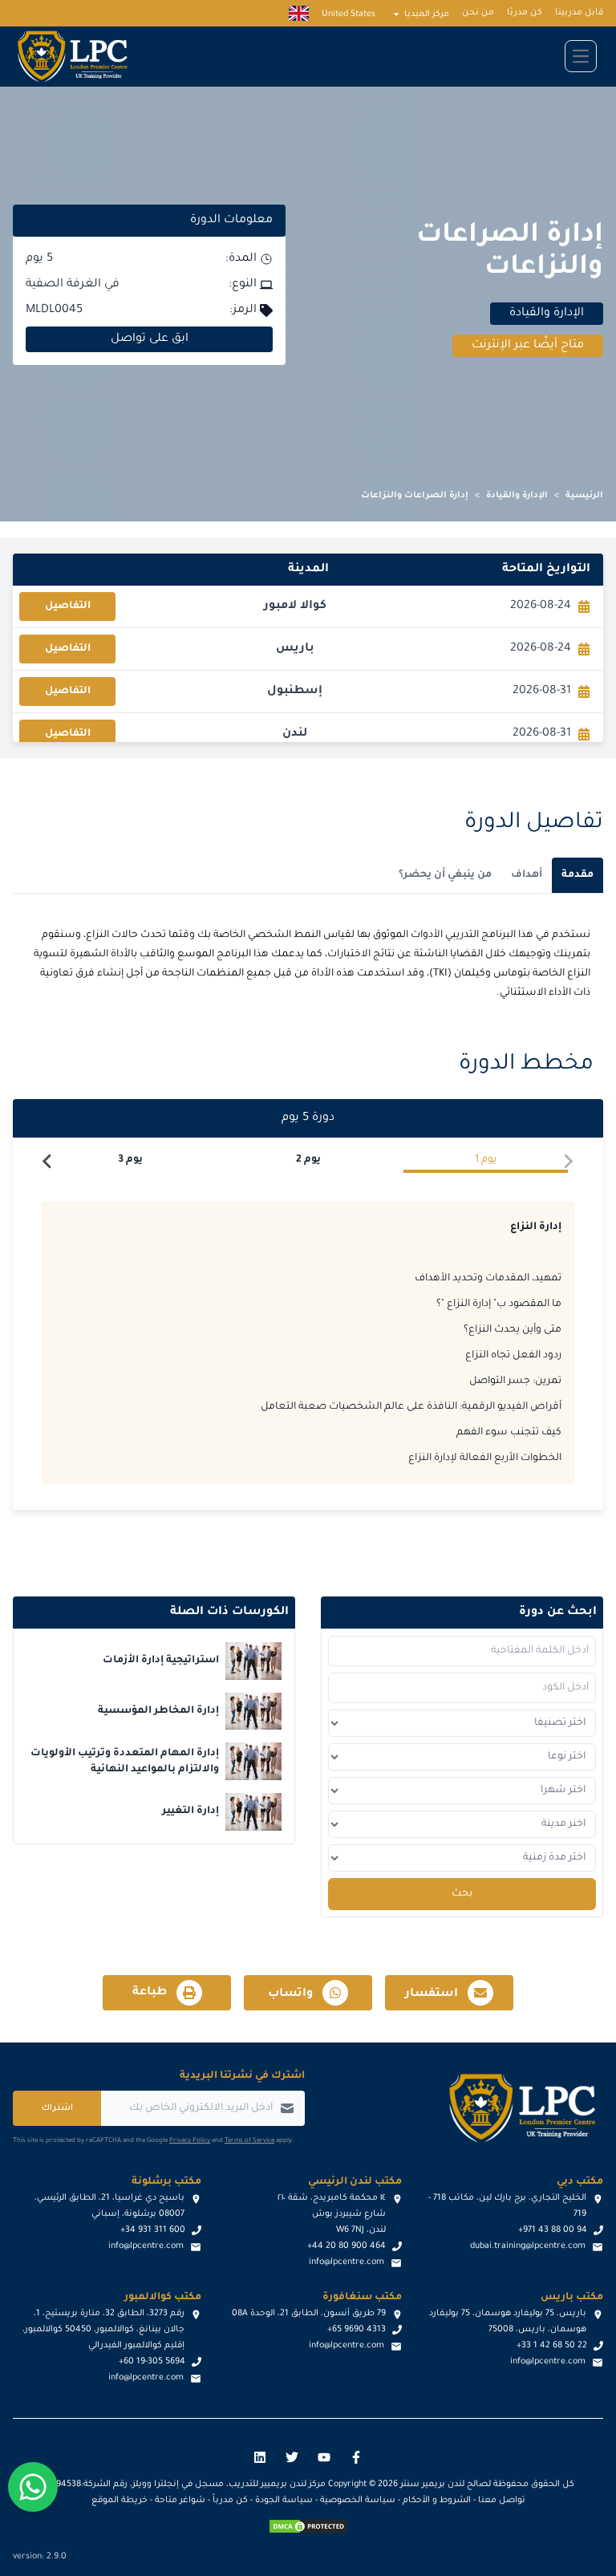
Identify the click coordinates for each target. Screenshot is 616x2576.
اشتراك (57, 2108)
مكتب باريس (572, 2298)
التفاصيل (68, 606)
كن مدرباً (230, 2501)
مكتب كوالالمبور (163, 2298)
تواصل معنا (502, 2501)
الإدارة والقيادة (517, 496)
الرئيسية (584, 496)
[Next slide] (48, 1162)
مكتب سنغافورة (362, 2298)
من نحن (478, 13)
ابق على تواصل (150, 339)
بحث (462, 1894)
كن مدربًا (525, 13)
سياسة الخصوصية (358, 2501)
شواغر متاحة (180, 2501)
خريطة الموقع (120, 2501)
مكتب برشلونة (166, 2182)
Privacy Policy (190, 2141)
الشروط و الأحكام (437, 2501)
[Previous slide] (568, 1162)
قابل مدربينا (579, 13)
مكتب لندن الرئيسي (355, 2182)
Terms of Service (249, 2141)
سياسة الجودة (284, 2501)
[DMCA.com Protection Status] (308, 2526)
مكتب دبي (580, 2182)
